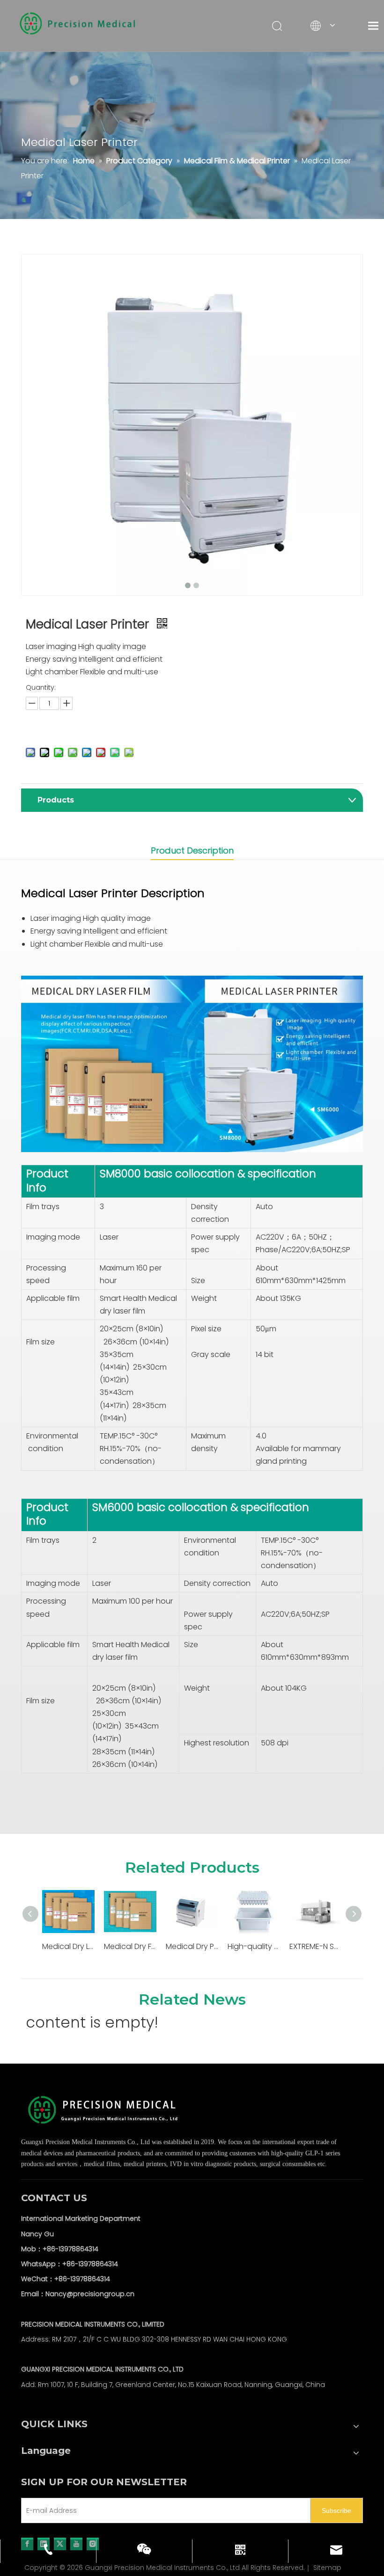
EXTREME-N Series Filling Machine (316, 1946)
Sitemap (327, 2568)
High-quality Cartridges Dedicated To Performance (254, 1946)
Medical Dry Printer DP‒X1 (192, 1946)
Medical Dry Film (130, 1946)
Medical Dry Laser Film (68, 1946)
